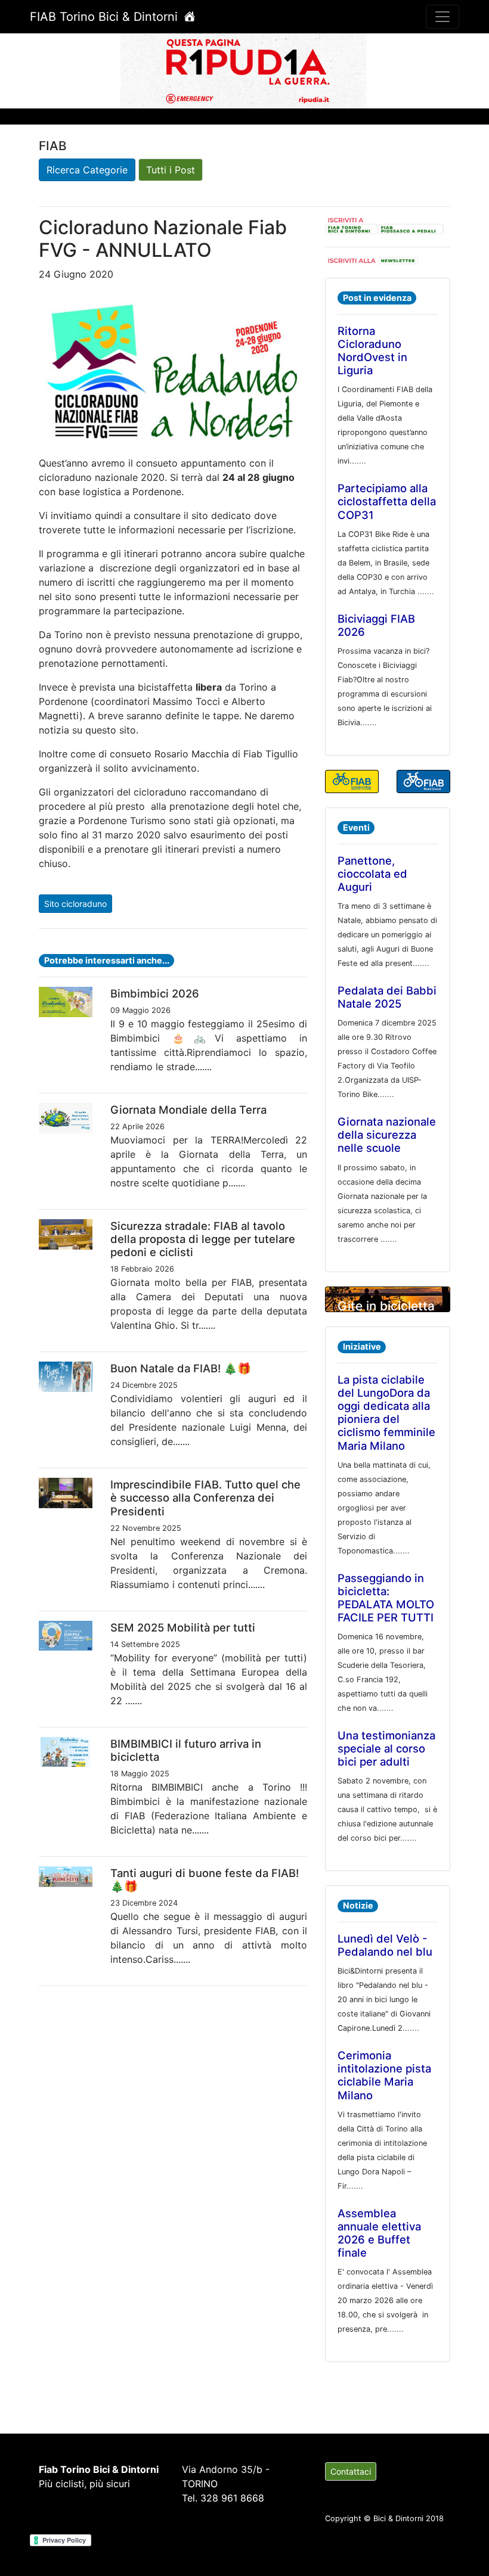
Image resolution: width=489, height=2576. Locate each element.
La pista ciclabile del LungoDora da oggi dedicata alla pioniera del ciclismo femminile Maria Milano (386, 1412)
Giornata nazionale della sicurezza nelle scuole (387, 1135)
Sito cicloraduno (75, 904)
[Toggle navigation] (442, 17)
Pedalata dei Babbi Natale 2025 (387, 997)
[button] (37, 70)
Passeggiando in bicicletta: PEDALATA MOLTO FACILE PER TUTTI (386, 1598)
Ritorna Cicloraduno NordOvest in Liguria (372, 350)
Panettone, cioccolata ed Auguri (372, 874)
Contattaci (351, 2471)
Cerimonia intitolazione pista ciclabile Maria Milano (384, 2075)
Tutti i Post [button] (171, 170)
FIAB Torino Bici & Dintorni (106, 17)
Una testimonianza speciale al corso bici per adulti (386, 1748)
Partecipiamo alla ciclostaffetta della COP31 (387, 501)
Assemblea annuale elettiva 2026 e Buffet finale (379, 2233)
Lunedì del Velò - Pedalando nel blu (385, 1945)
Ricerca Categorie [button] (87, 170)
